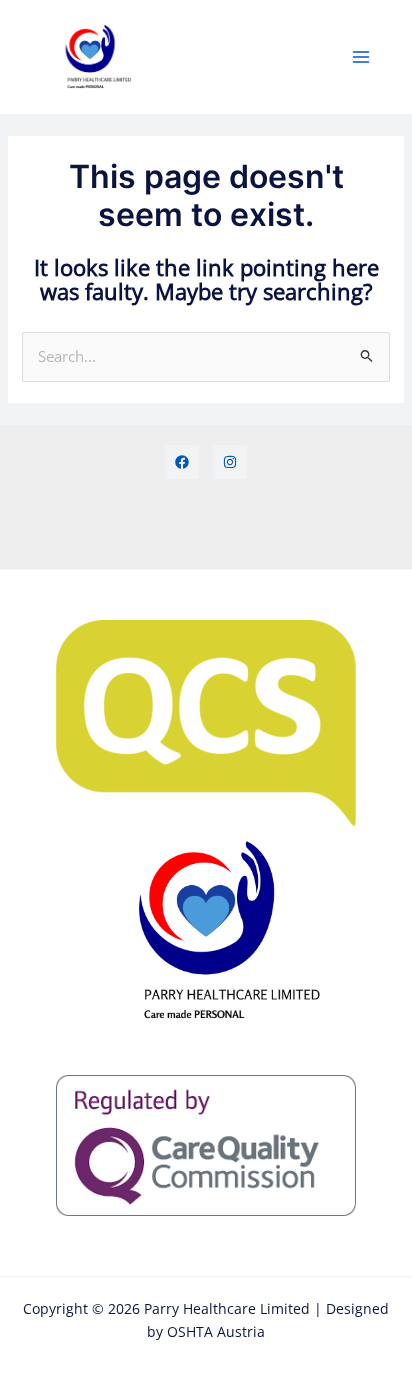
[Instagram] (230, 462)
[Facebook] (182, 462)
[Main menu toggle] (361, 57)
